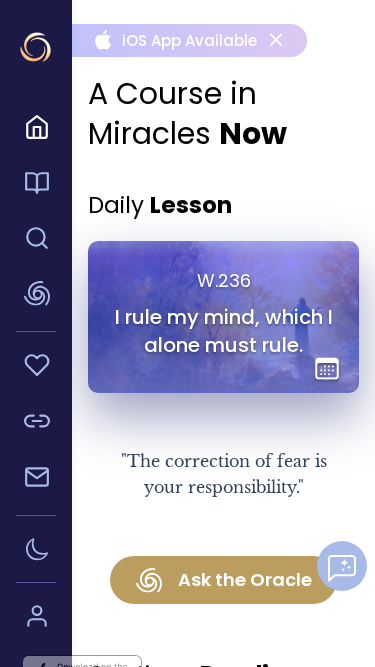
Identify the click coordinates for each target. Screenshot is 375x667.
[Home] (36, 130)
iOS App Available (174, 40)
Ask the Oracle (245, 579)
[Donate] (36, 368)
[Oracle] (36, 296)
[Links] (36, 424)
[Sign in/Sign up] (36, 619)
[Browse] (36, 186)
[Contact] (36, 480)
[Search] (36, 241)
